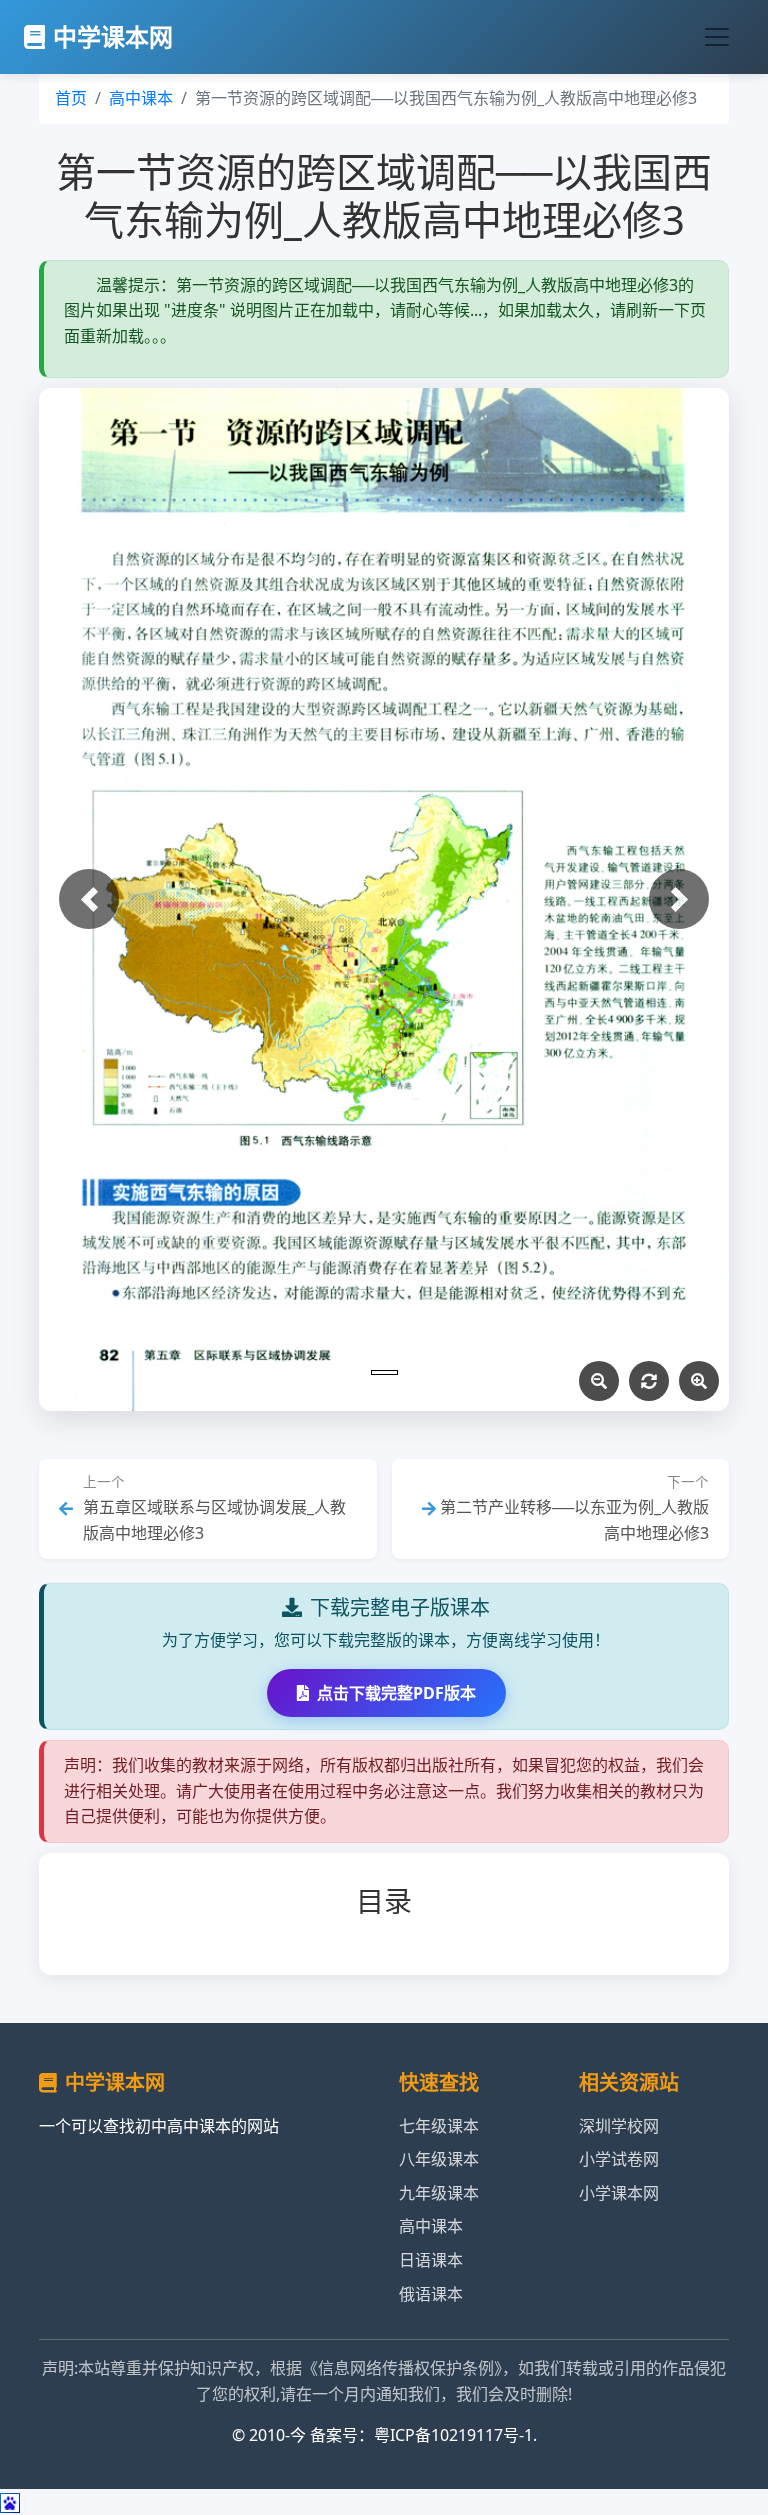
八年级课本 (439, 2159)
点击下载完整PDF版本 (396, 1693)
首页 (71, 98)
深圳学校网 (619, 2126)
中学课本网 (113, 36)
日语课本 (431, 2260)
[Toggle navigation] (717, 37)
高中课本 (141, 98)
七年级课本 (439, 2126)
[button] (89, 899)
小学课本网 (619, 2193)
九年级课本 (439, 2193)
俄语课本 (431, 2294)
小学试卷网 (619, 2159)
